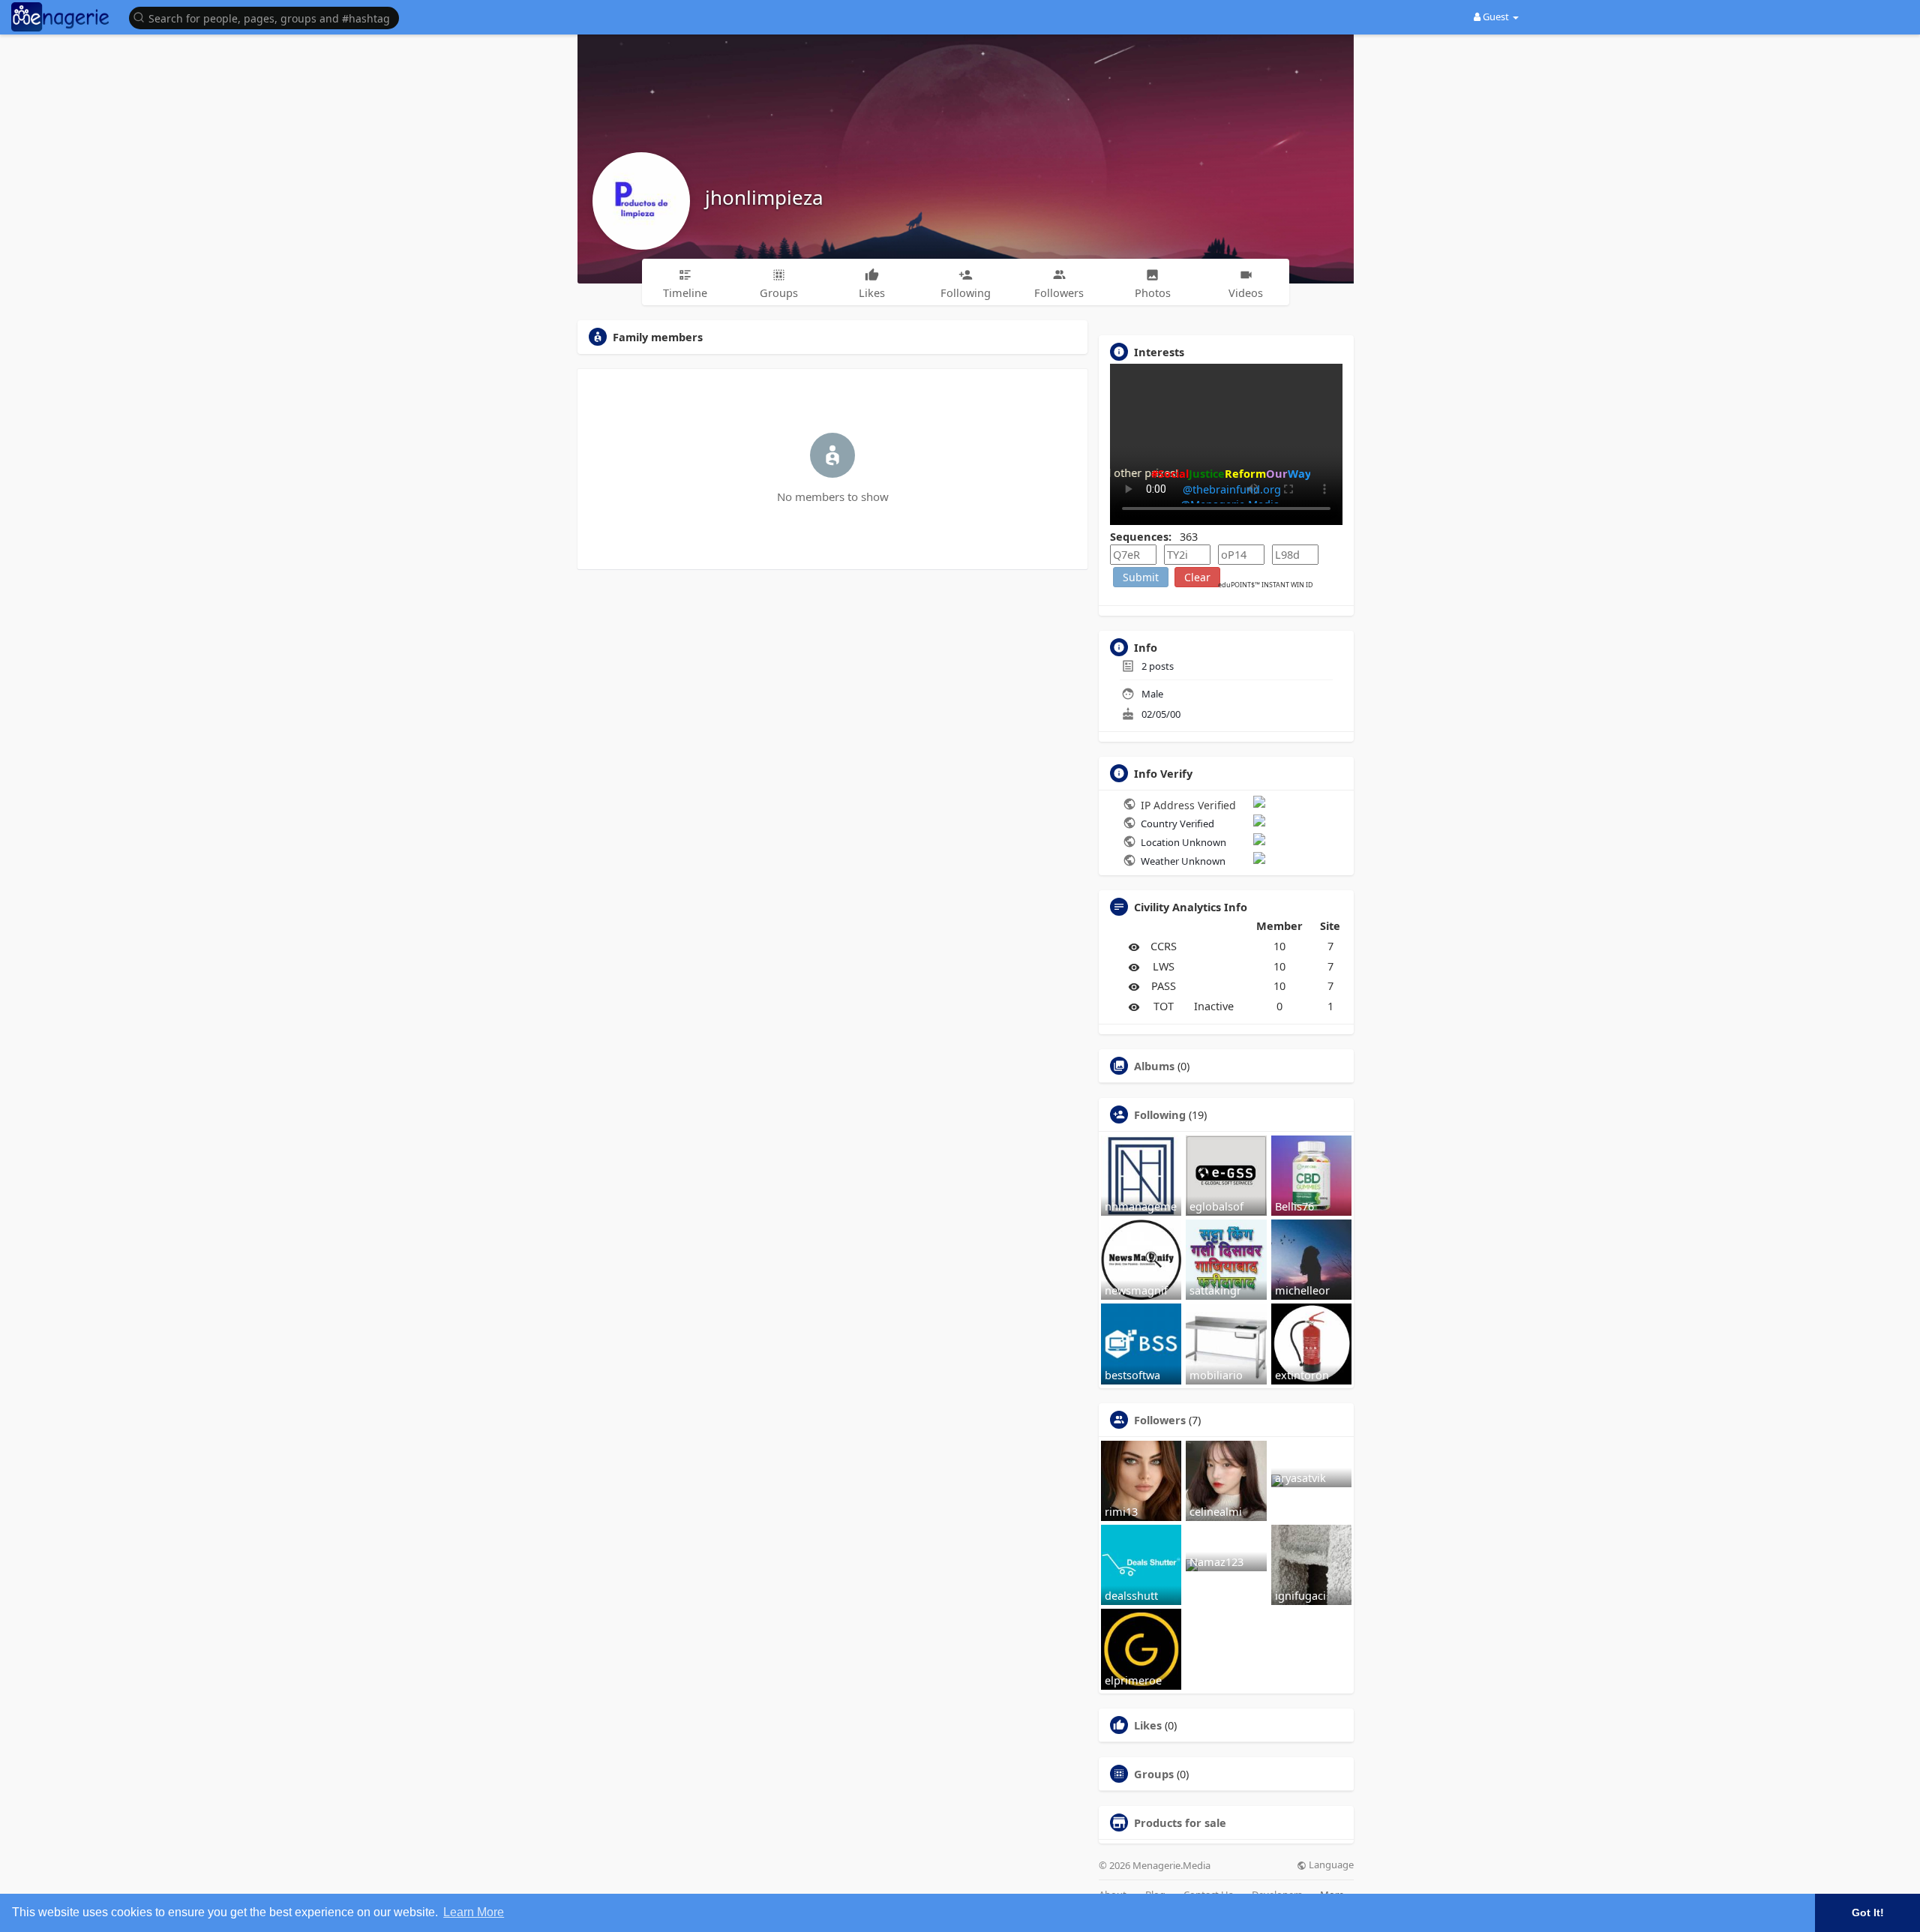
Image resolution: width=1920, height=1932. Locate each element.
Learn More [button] (474, 1912)
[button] (268, 17)
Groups (1154, 1774)
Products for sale (1180, 1822)
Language (1330, 1865)
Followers (1160, 1420)
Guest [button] (1496, 16)
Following (1160, 1114)
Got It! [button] (1868, 1912)
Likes (1148, 1725)
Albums (1154, 1066)
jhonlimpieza (764, 197)
